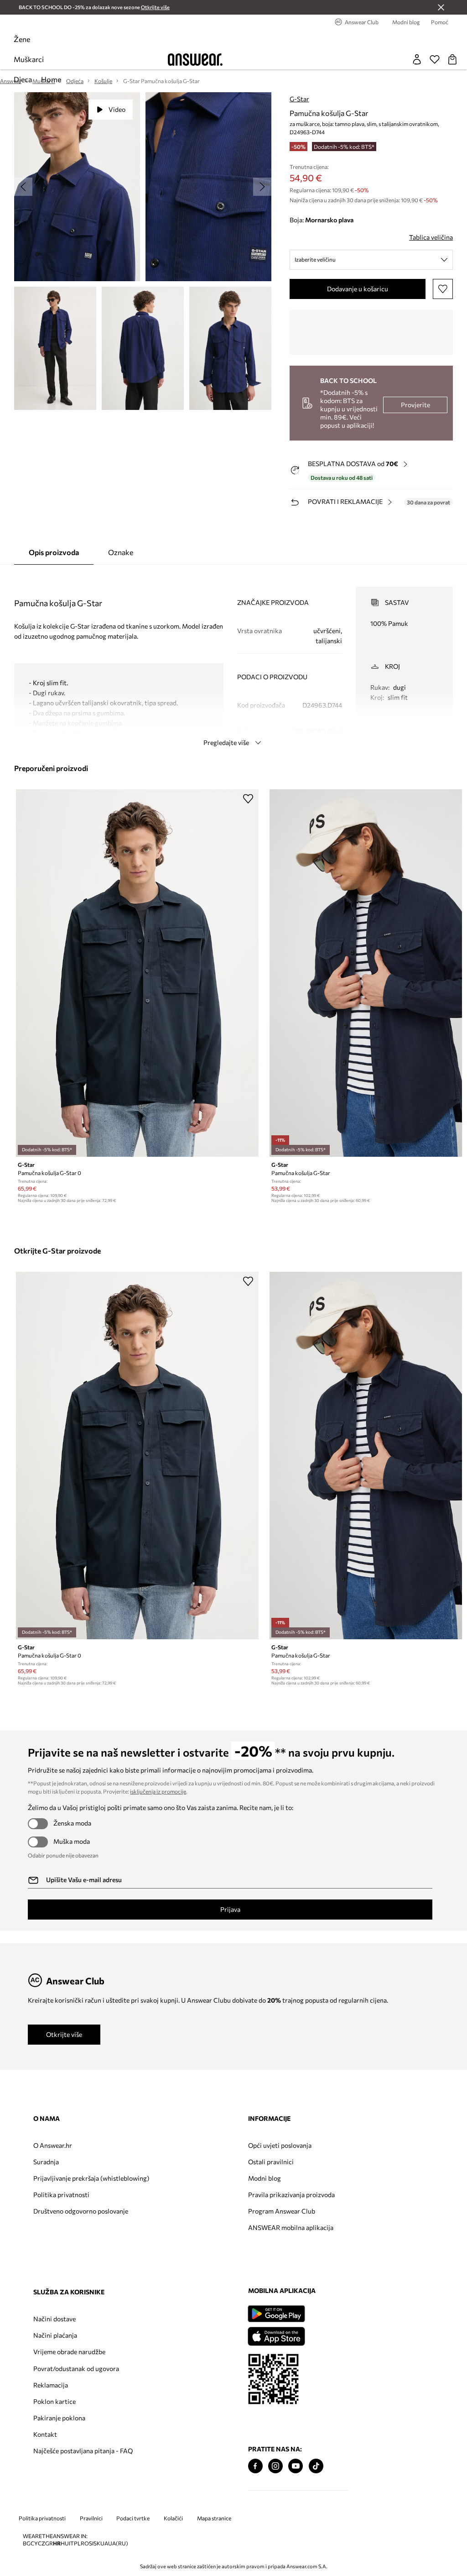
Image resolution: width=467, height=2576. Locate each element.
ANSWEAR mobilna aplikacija (291, 2227)
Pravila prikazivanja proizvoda (291, 2195)
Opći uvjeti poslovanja (280, 2145)
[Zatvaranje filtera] (441, 7)
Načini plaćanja (55, 2335)
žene (22, 39)
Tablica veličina (431, 237)
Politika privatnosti (61, 2195)
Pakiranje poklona (59, 2418)
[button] (77, 187)
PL (77, 2543)
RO (85, 2543)
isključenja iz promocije (158, 1791)
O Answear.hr (53, 2145)
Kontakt (45, 2434)
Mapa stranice (214, 2518)
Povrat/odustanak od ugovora (76, 2369)
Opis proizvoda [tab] (54, 552)
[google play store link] (276, 2314)
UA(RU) (118, 2543)
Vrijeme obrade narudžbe (69, 2352)
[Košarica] (452, 59)
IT (71, 2543)
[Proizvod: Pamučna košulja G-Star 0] (137, 973)
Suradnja (46, 2162)
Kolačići (173, 2518)
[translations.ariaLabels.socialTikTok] (316, 2466)
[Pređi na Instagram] (275, 2466)
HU (65, 2543)
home (51, 79)
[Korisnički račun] (417, 59)
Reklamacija (51, 2385)
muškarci (29, 59)
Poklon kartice (54, 2401)
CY (34, 2543)
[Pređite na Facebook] (255, 2466)
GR (49, 2543)
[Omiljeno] (435, 59)
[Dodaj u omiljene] (443, 289)
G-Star (299, 99)
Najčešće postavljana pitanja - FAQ (83, 2451)
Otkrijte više (64, 2034)
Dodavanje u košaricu (358, 289)
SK (97, 2543)
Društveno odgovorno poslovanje (81, 2211)
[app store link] (276, 2335)
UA (104, 2543)
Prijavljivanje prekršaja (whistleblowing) (91, 2178)
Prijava (230, 1909)
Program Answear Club (282, 2211)
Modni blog (265, 2178)
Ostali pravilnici (271, 2162)
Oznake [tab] (121, 552)
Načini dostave (54, 2319)
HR (57, 2543)
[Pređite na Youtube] (296, 2466)
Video (117, 109)
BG (27, 2543)
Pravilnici (91, 2518)
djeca (23, 79)
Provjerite (415, 405)
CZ (42, 2543)
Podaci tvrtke (133, 2518)
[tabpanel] (233, 658)
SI (91, 2543)
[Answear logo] (195, 60)
